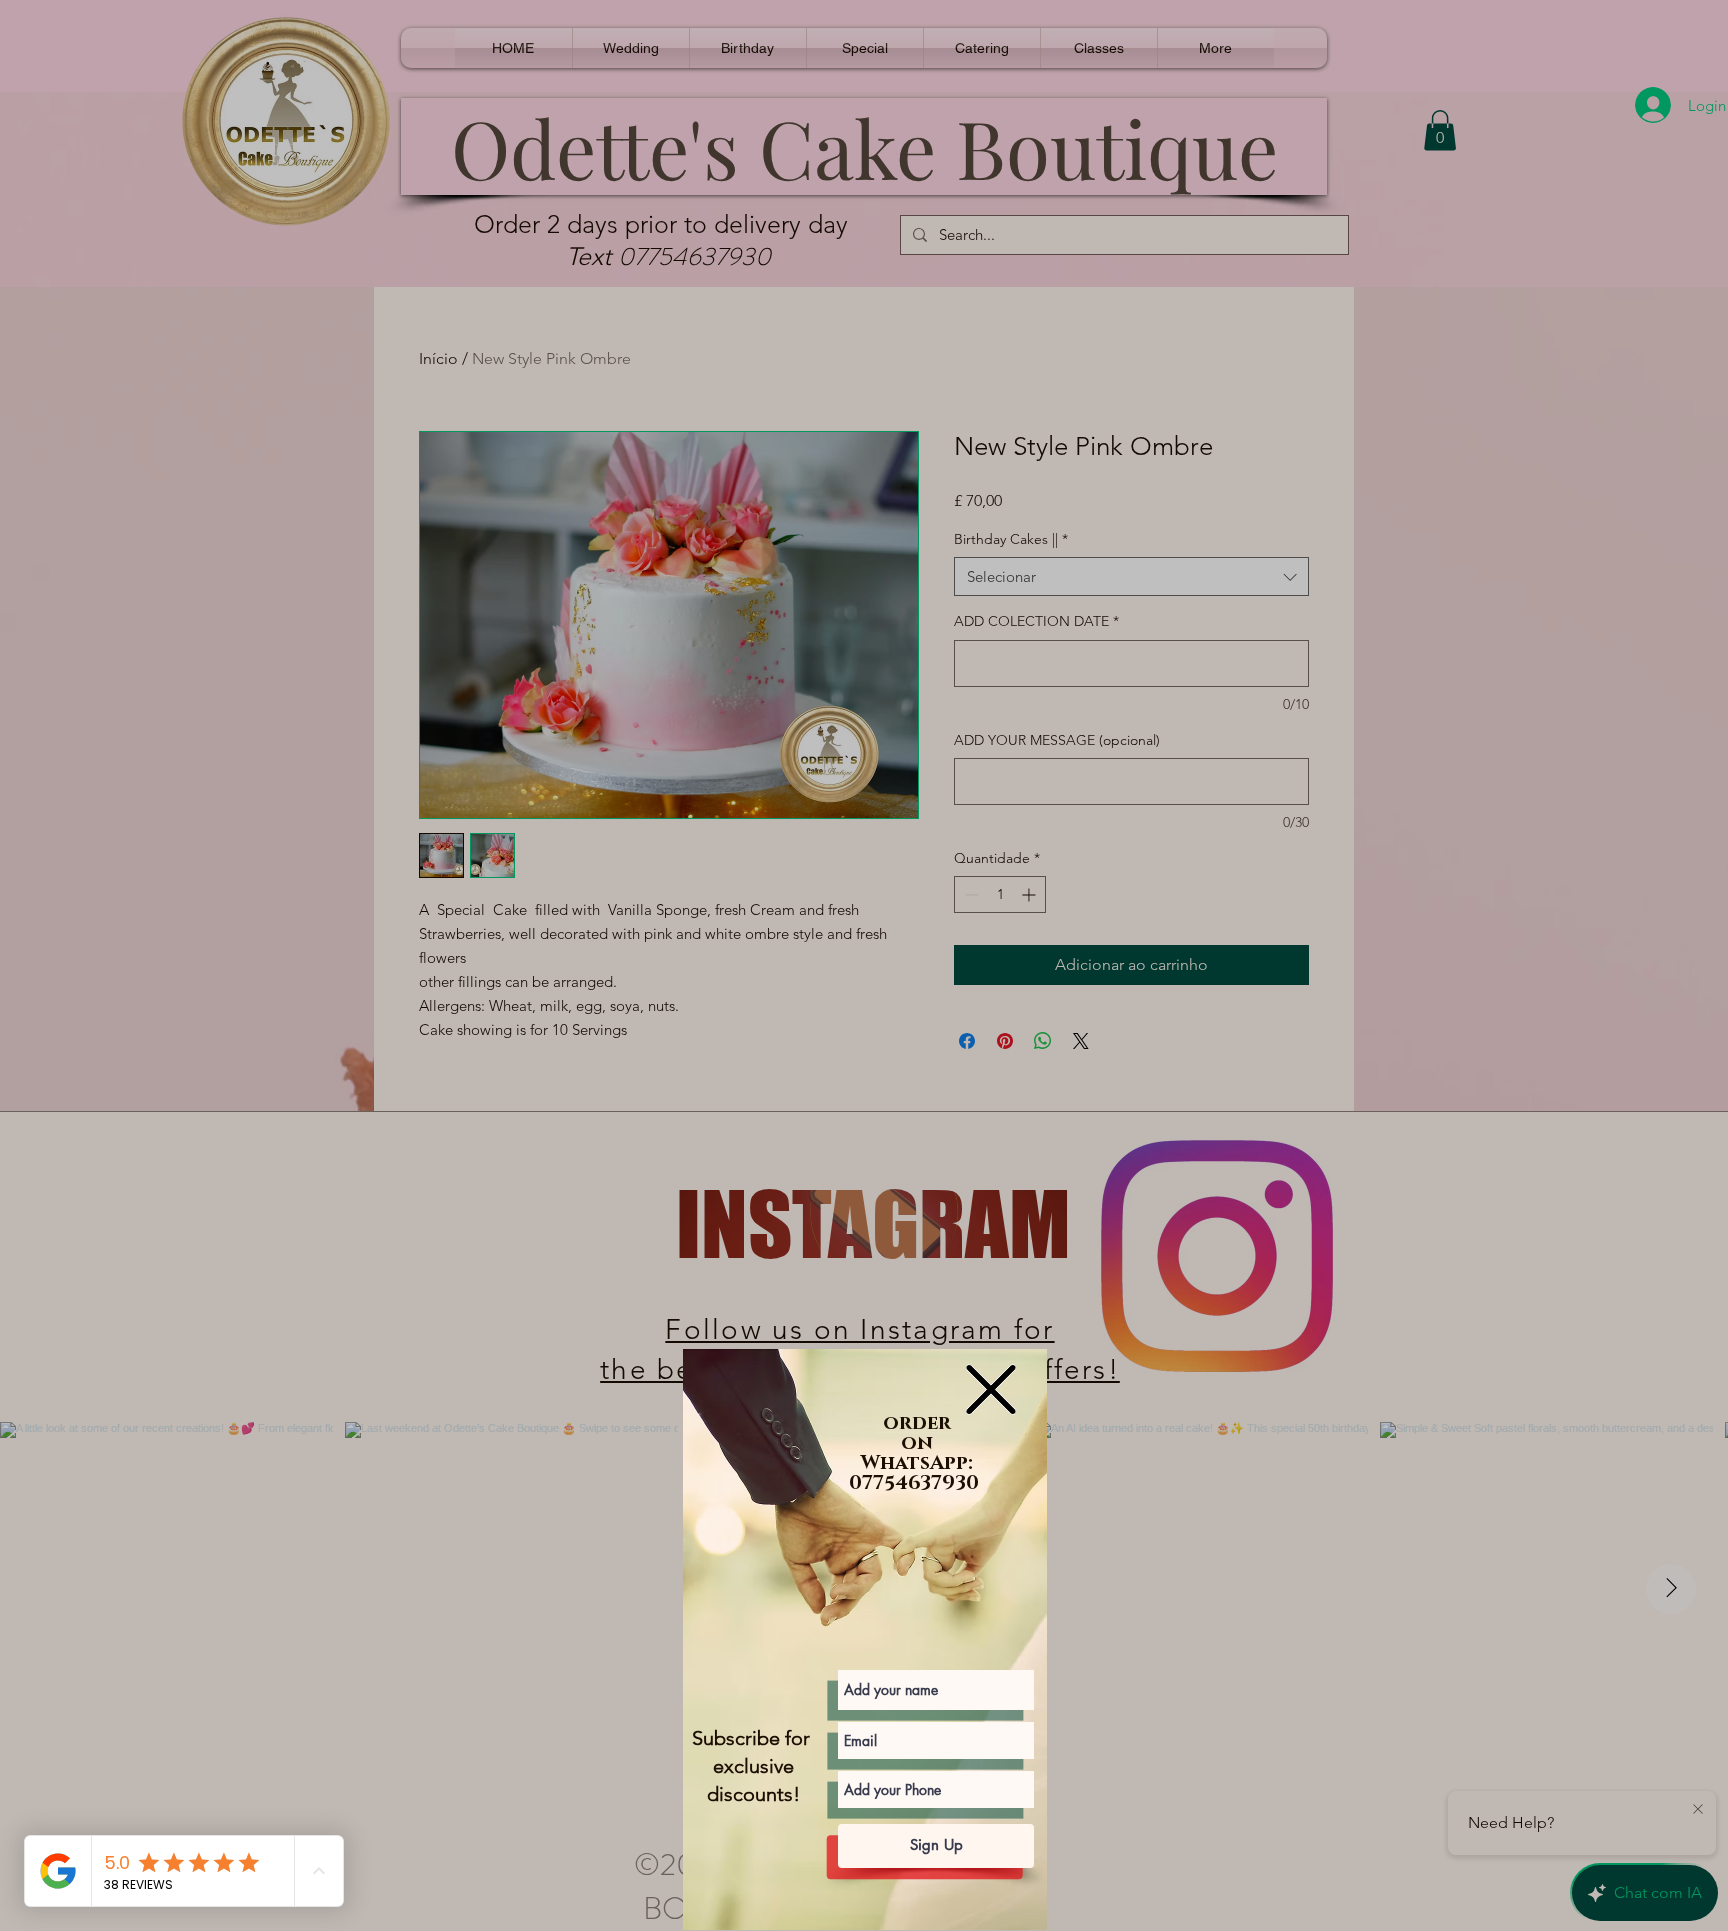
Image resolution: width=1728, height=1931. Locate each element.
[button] (991, 1389)
